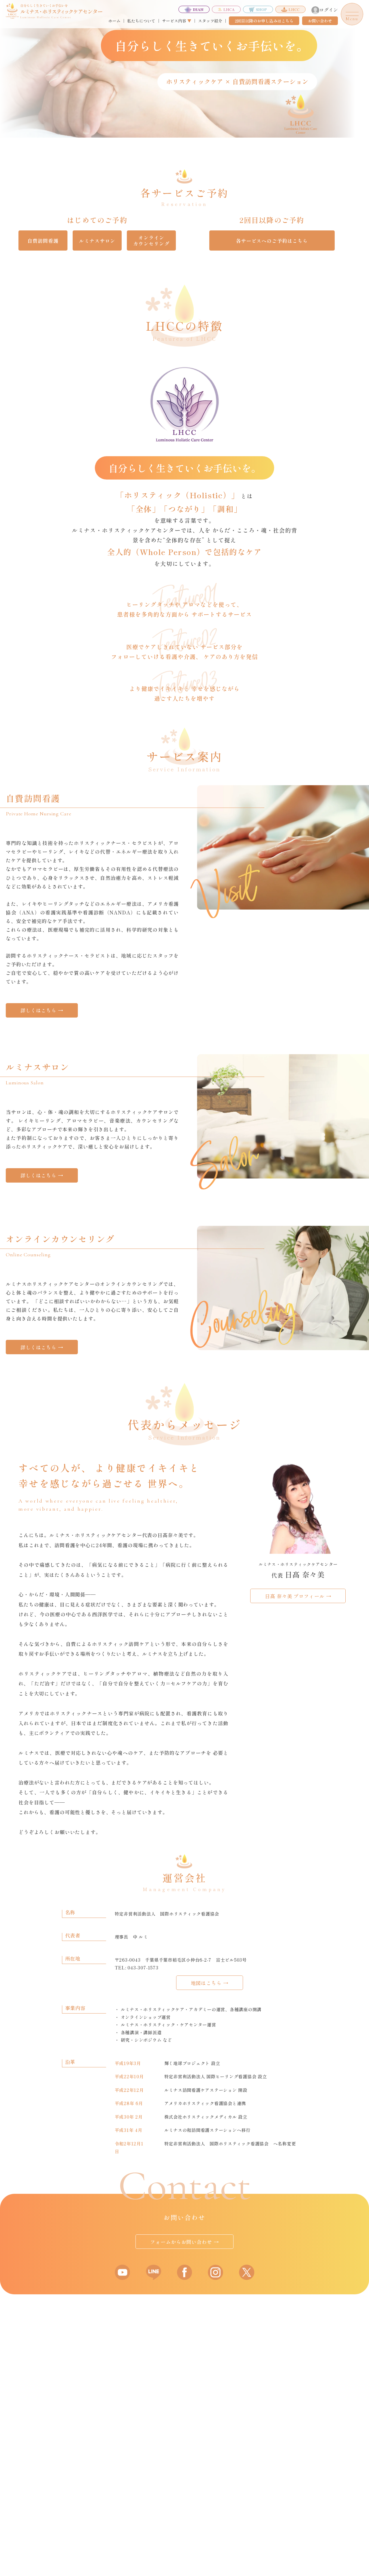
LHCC (294, 9)
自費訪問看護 (43, 241)
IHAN (198, 9)
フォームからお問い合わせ (184, 2242)
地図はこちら (210, 1983)
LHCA (229, 9)
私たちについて (141, 21)
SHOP (261, 9)
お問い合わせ (320, 21)
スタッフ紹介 (210, 21)
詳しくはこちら (42, 1010)
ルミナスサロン (97, 241)
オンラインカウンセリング (151, 240)
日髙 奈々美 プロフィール (298, 1596)
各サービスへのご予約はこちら (272, 241)
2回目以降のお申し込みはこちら (264, 21)
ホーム (114, 21)
